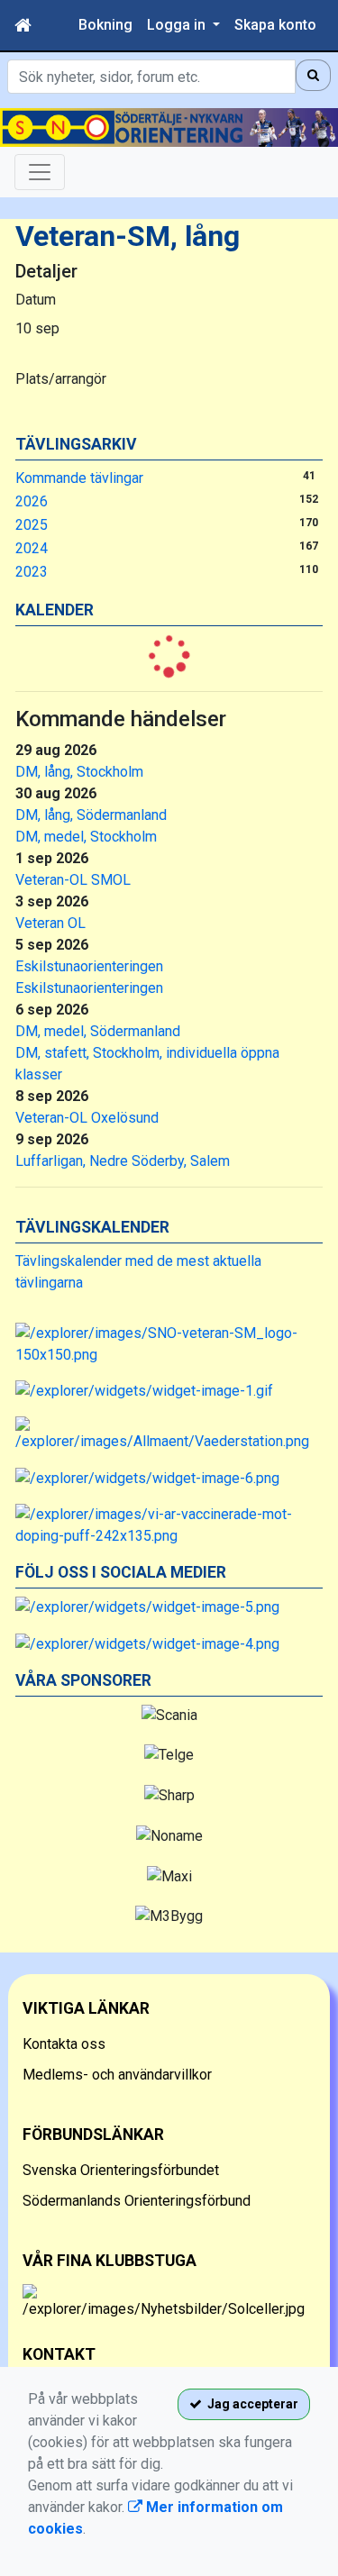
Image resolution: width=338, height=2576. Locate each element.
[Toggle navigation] (40, 172)
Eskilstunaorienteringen (89, 966)
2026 (32, 501)
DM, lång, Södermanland (91, 815)
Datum (36, 300)
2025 (32, 525)
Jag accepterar (250, 2404)
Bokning (105, 25)
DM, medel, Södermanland (98, 1031)
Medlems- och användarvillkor (117, 2075)
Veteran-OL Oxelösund (87, 1118)
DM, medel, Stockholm (86, 837)
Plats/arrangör (61, 379)
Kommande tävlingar (79, 478)
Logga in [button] (178, 25)
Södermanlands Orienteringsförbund (137, 2201)
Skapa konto (275, 25)
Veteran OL (50, 923)
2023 (32, 572)
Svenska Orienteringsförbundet (121, 2170)
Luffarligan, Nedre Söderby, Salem (123, 1161)
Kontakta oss (64, 2044)
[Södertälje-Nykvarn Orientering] (169, 127)
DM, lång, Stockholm (79, 772)
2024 (32, 548)
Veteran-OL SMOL (73, 880)
